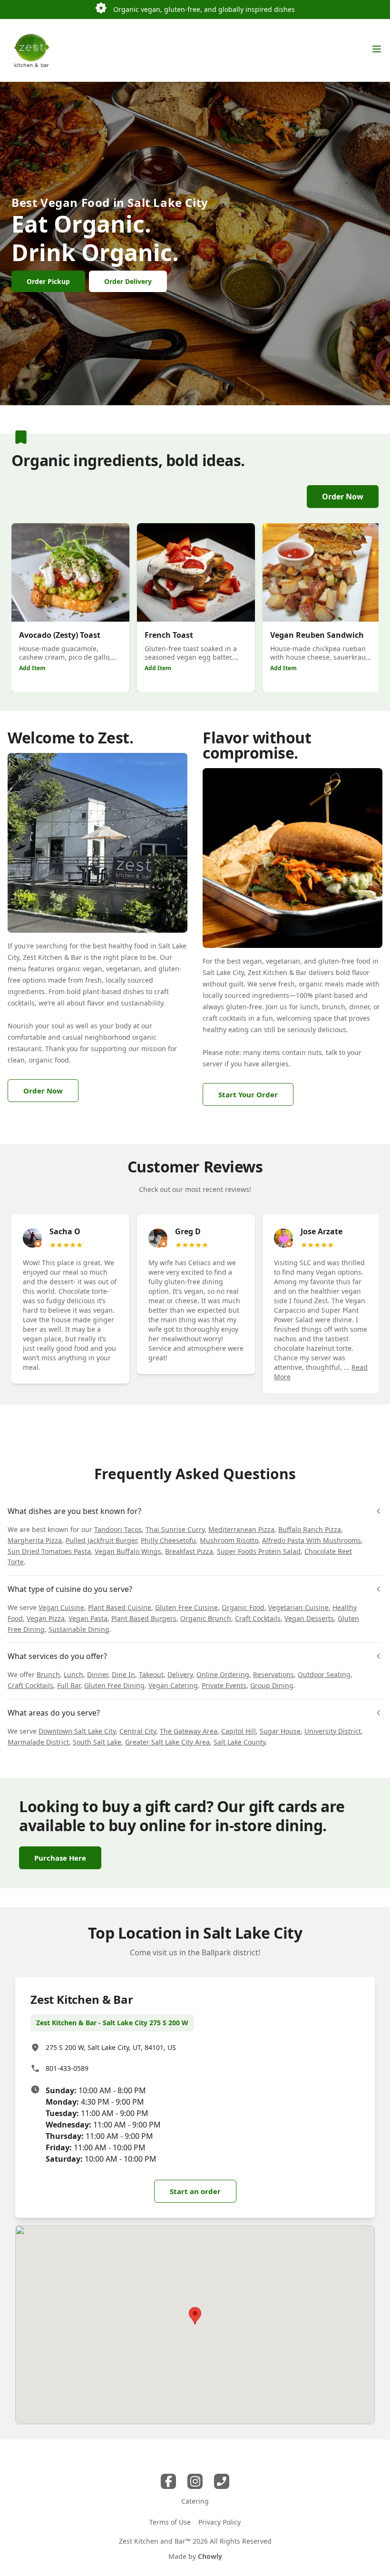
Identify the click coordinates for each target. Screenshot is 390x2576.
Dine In (123, 1674)
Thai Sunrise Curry (175, 1529)
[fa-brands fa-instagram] (195, 2481)
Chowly (210, 2556)
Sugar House (280, 1731)
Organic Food (243, 1607)
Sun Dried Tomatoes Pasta (49, 1551)
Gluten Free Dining (114, 1685)
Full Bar (69, 1685)
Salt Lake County (239, 1742)
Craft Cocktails (258, 1618)
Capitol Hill (239, 1731)
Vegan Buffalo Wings (128, 1551)
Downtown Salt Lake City (77, 1731)
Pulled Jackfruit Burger (101, 1540)
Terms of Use (170, 2522)
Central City (138, 1731)
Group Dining (272, 1685)
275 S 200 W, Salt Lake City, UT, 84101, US (111, 2047)
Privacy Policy (219, 2522)
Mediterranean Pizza (241, 1529)
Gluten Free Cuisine (186, 1607)
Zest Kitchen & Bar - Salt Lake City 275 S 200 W (112, 2023)
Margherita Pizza (35, 1540)
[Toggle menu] (377, 49)
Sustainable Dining (79, 1629)
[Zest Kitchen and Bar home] (31, 50)
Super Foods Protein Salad (259, 1551)
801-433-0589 (67, 2068)
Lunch (73, 1674)
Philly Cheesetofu (168, 1540)
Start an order (195, 2191)
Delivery (180, 1674)
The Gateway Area (189, 1731)
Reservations (273, 1674)
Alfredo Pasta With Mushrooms (312, 1540)
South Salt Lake (97, 1742)
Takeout (151, 1674)
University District (333, 1731)
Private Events (224, 1685)
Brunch (48, 1674)
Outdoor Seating (324, 1674)
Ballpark (216, 1952)
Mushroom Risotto (229, 1540)
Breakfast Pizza (189, 1551)
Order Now (343, 497)
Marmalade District (38, 1742)
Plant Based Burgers (144, 1618)
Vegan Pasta (88, 1618)
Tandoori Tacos (118, 1529)
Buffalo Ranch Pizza (310, 1529)
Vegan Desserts (309, 1618)
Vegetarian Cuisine (298, 1607)
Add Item (32, 668)
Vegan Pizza (46, 1618)
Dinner (97, 1674)
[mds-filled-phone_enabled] (222, 2481)
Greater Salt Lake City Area (167, 1742)
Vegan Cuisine (61, 1607)
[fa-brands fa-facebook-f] (168, 2481)
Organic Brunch (206, 1618)
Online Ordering (223, 1674)
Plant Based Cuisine (120, 1607)
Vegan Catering (173, 1685)
